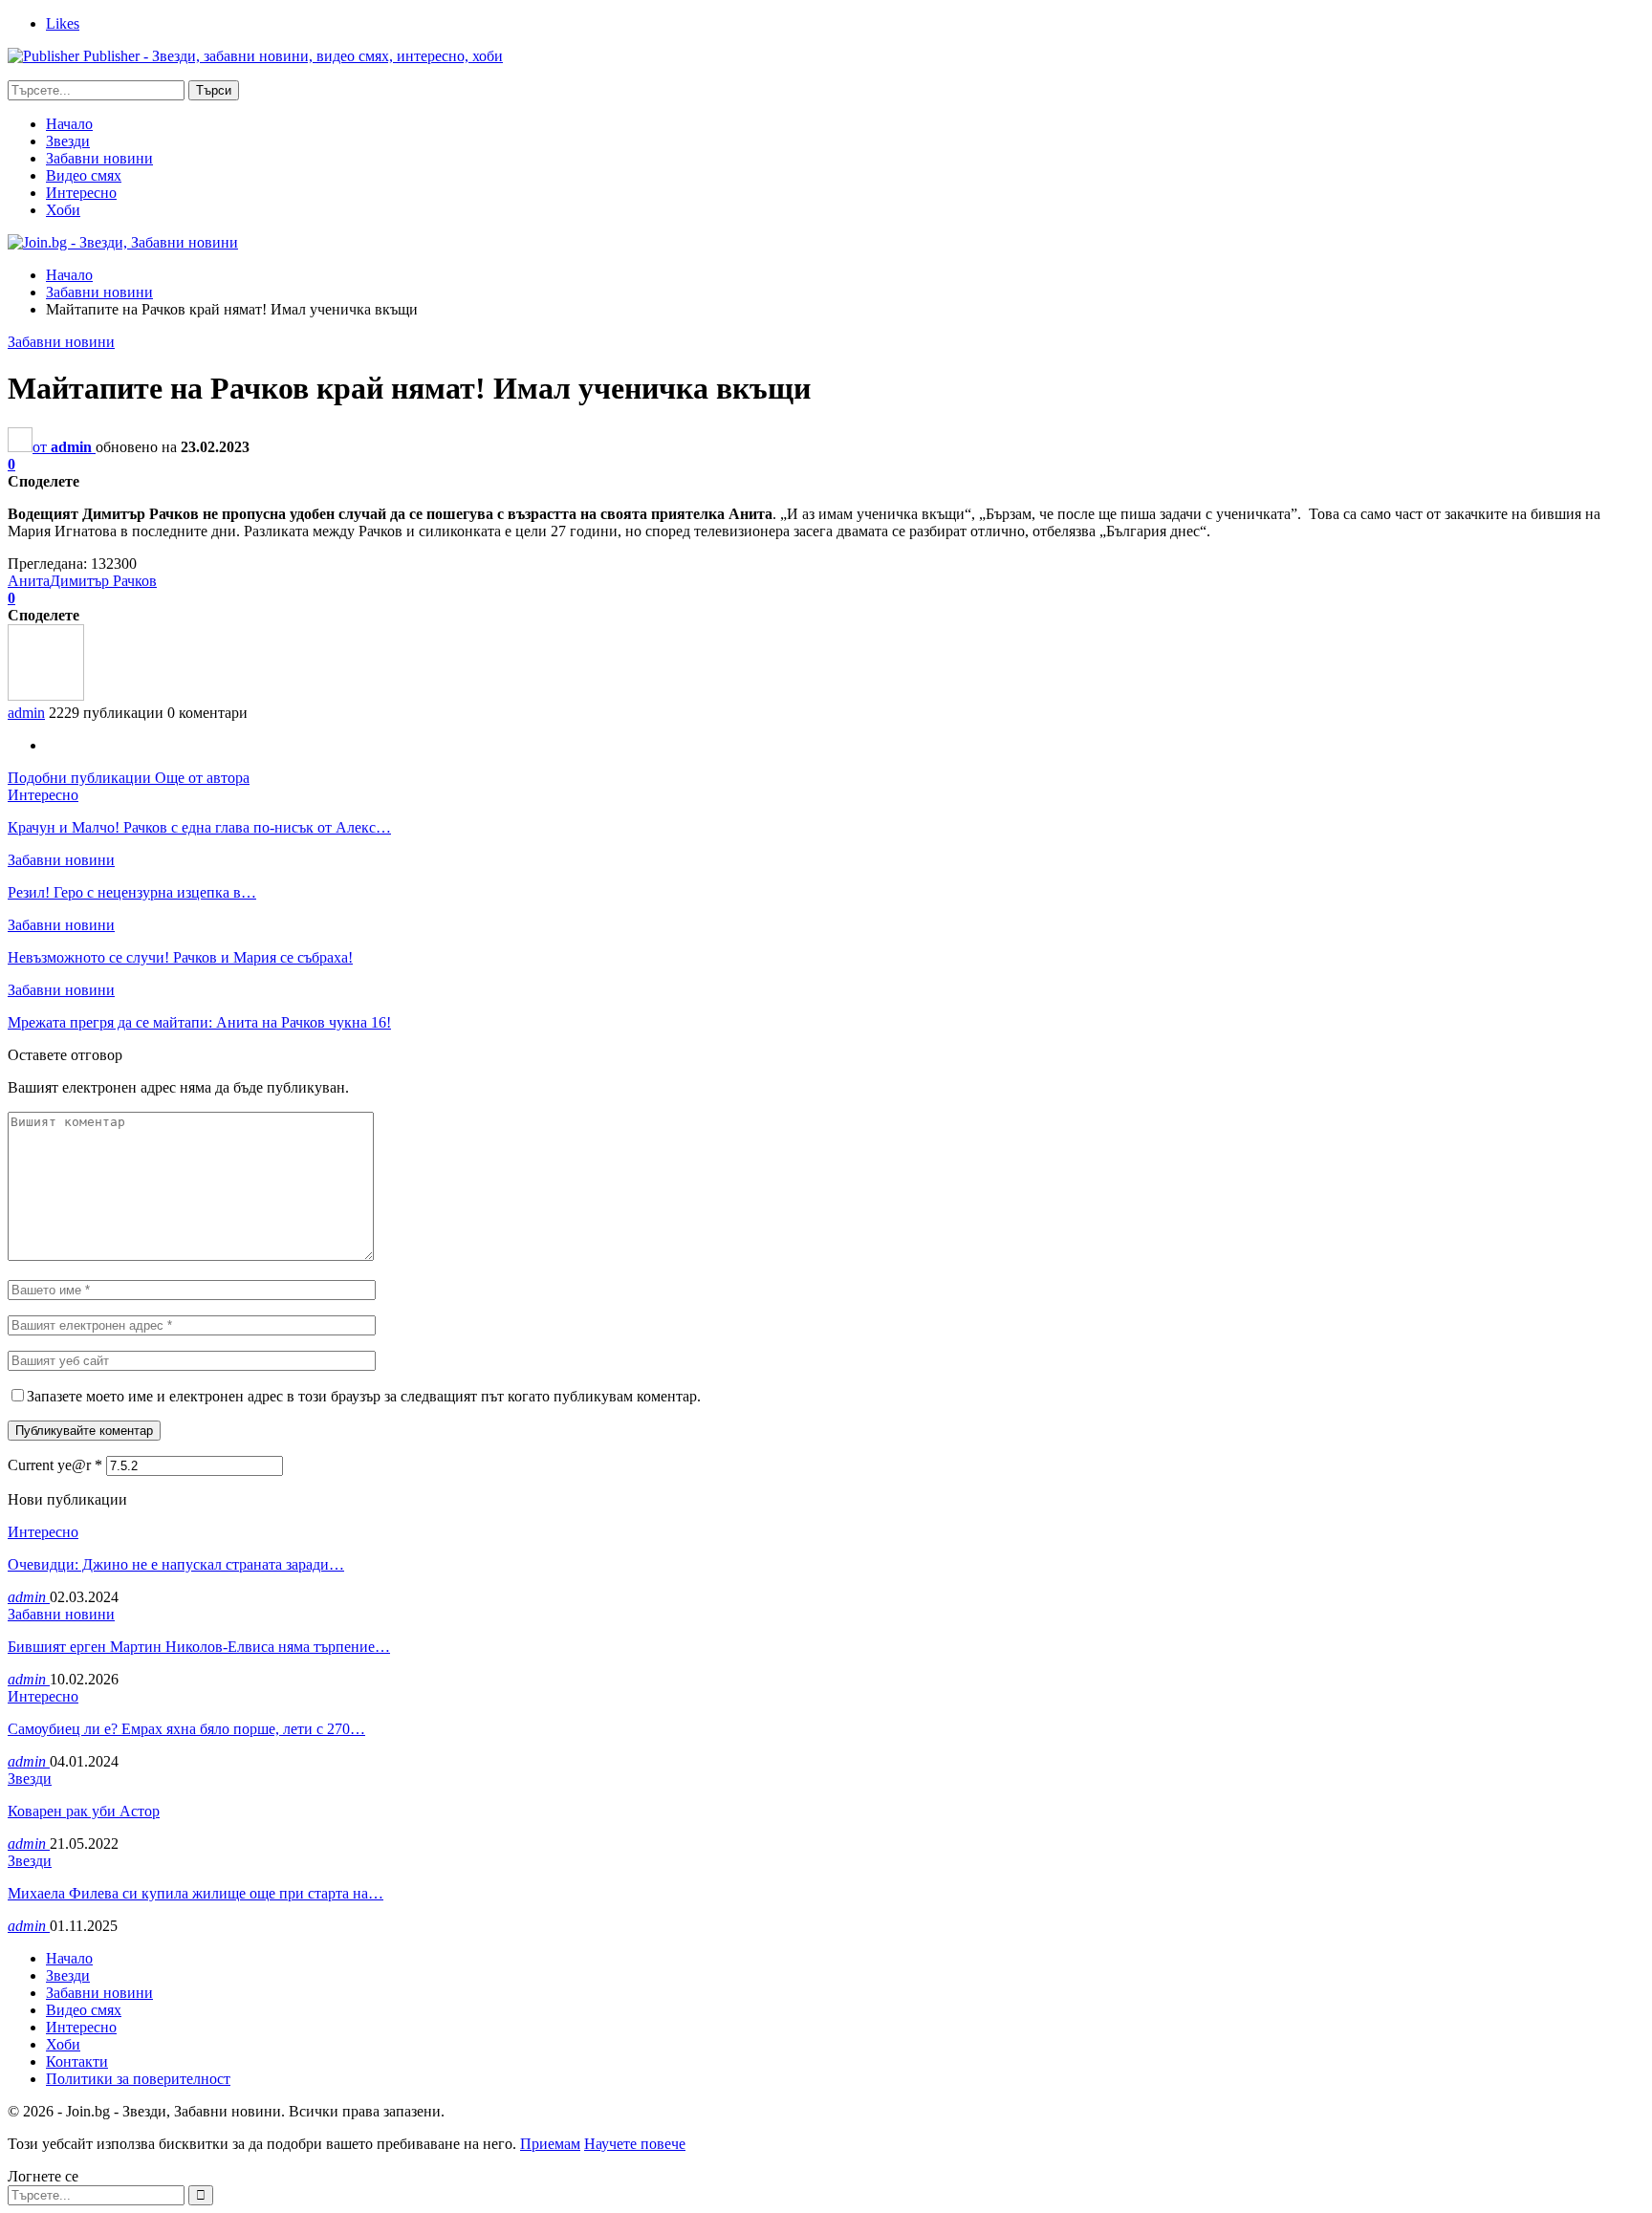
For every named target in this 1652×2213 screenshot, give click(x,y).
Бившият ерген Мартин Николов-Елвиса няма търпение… (199, 1647)
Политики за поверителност (138, 2079)
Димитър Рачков (103, 581)
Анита (29, 581)
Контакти (77, 2061)
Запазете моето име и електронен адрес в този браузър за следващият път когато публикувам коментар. (364, 1396)
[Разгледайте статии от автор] (46, 695)
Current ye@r (55, 1465)
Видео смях (84, 175)
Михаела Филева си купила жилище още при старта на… (196, 1893)
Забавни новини (99, 158)
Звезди (68, 141)
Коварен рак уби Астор (84, 1811)
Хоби (63, 210)
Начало (69, 124)
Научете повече (635, 2144)
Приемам (550, 2144)
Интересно (81, 193)
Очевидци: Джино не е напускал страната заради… (176, 1564)
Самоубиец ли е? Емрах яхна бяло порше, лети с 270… (186, 1729)
